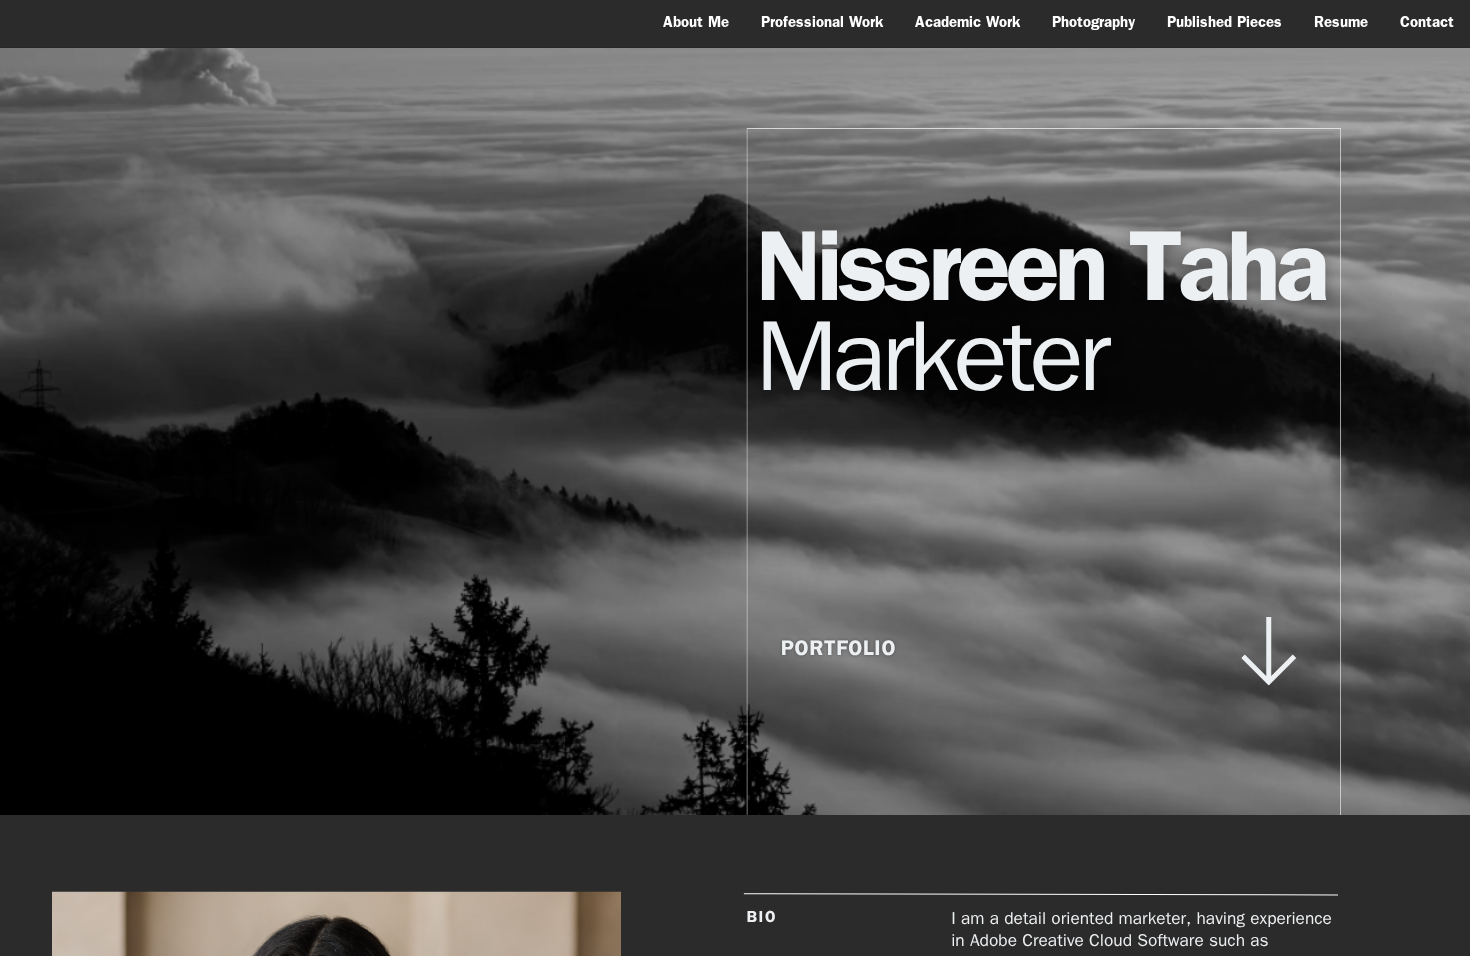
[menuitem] (696, 22)
